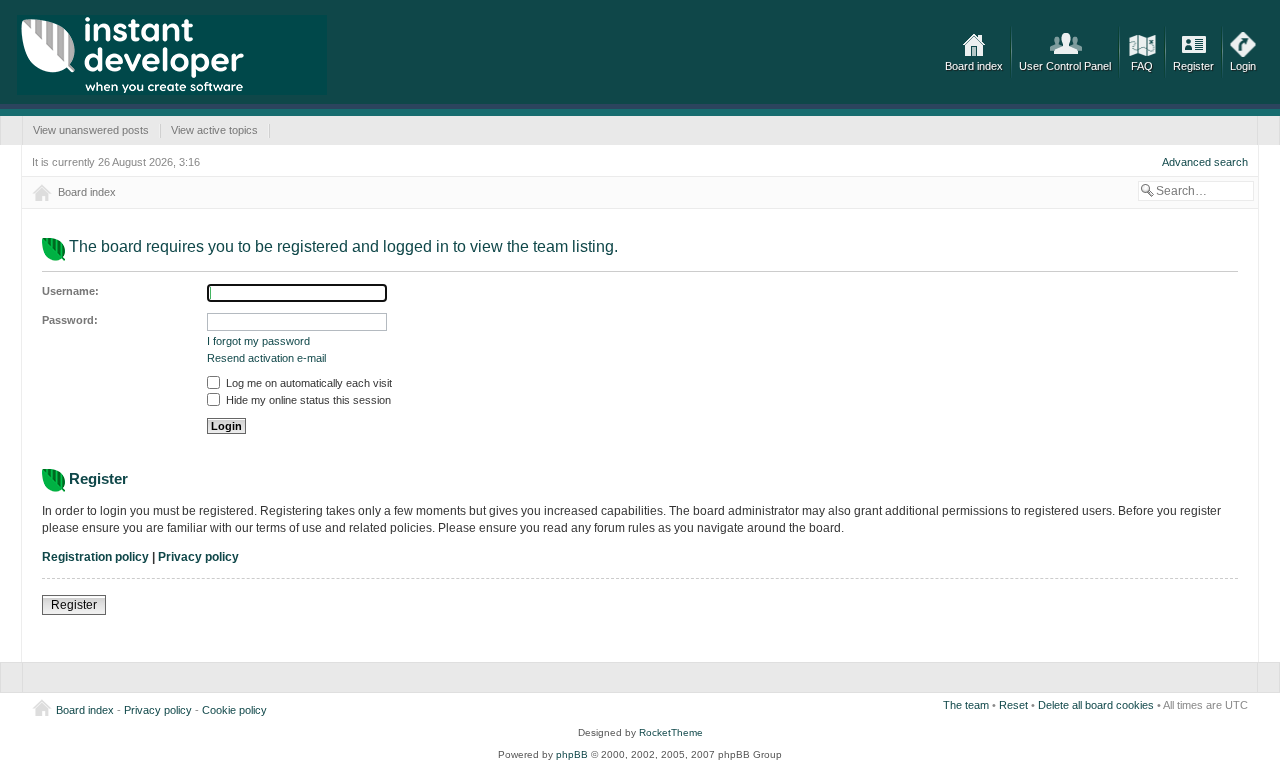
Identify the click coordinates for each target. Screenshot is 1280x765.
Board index (974, 66)
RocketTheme (671, 732)
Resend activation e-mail (266, 358)
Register (1193, 66)
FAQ (1142, 66)
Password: (70, 320)
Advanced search (1205, 162)
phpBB (572, 754)
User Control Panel (1065, 66)
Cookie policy (234, 710)
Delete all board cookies (1096, 705)
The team (966, 705)
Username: (70, 291)
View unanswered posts (91, 130)
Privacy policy (198, 557)
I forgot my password (258, 341)
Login (1243, 66)
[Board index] (172, 55)
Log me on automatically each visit (307, 383)
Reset (1013, 705)
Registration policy (95, 557)
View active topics (214, 130)
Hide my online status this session (307, 400)
